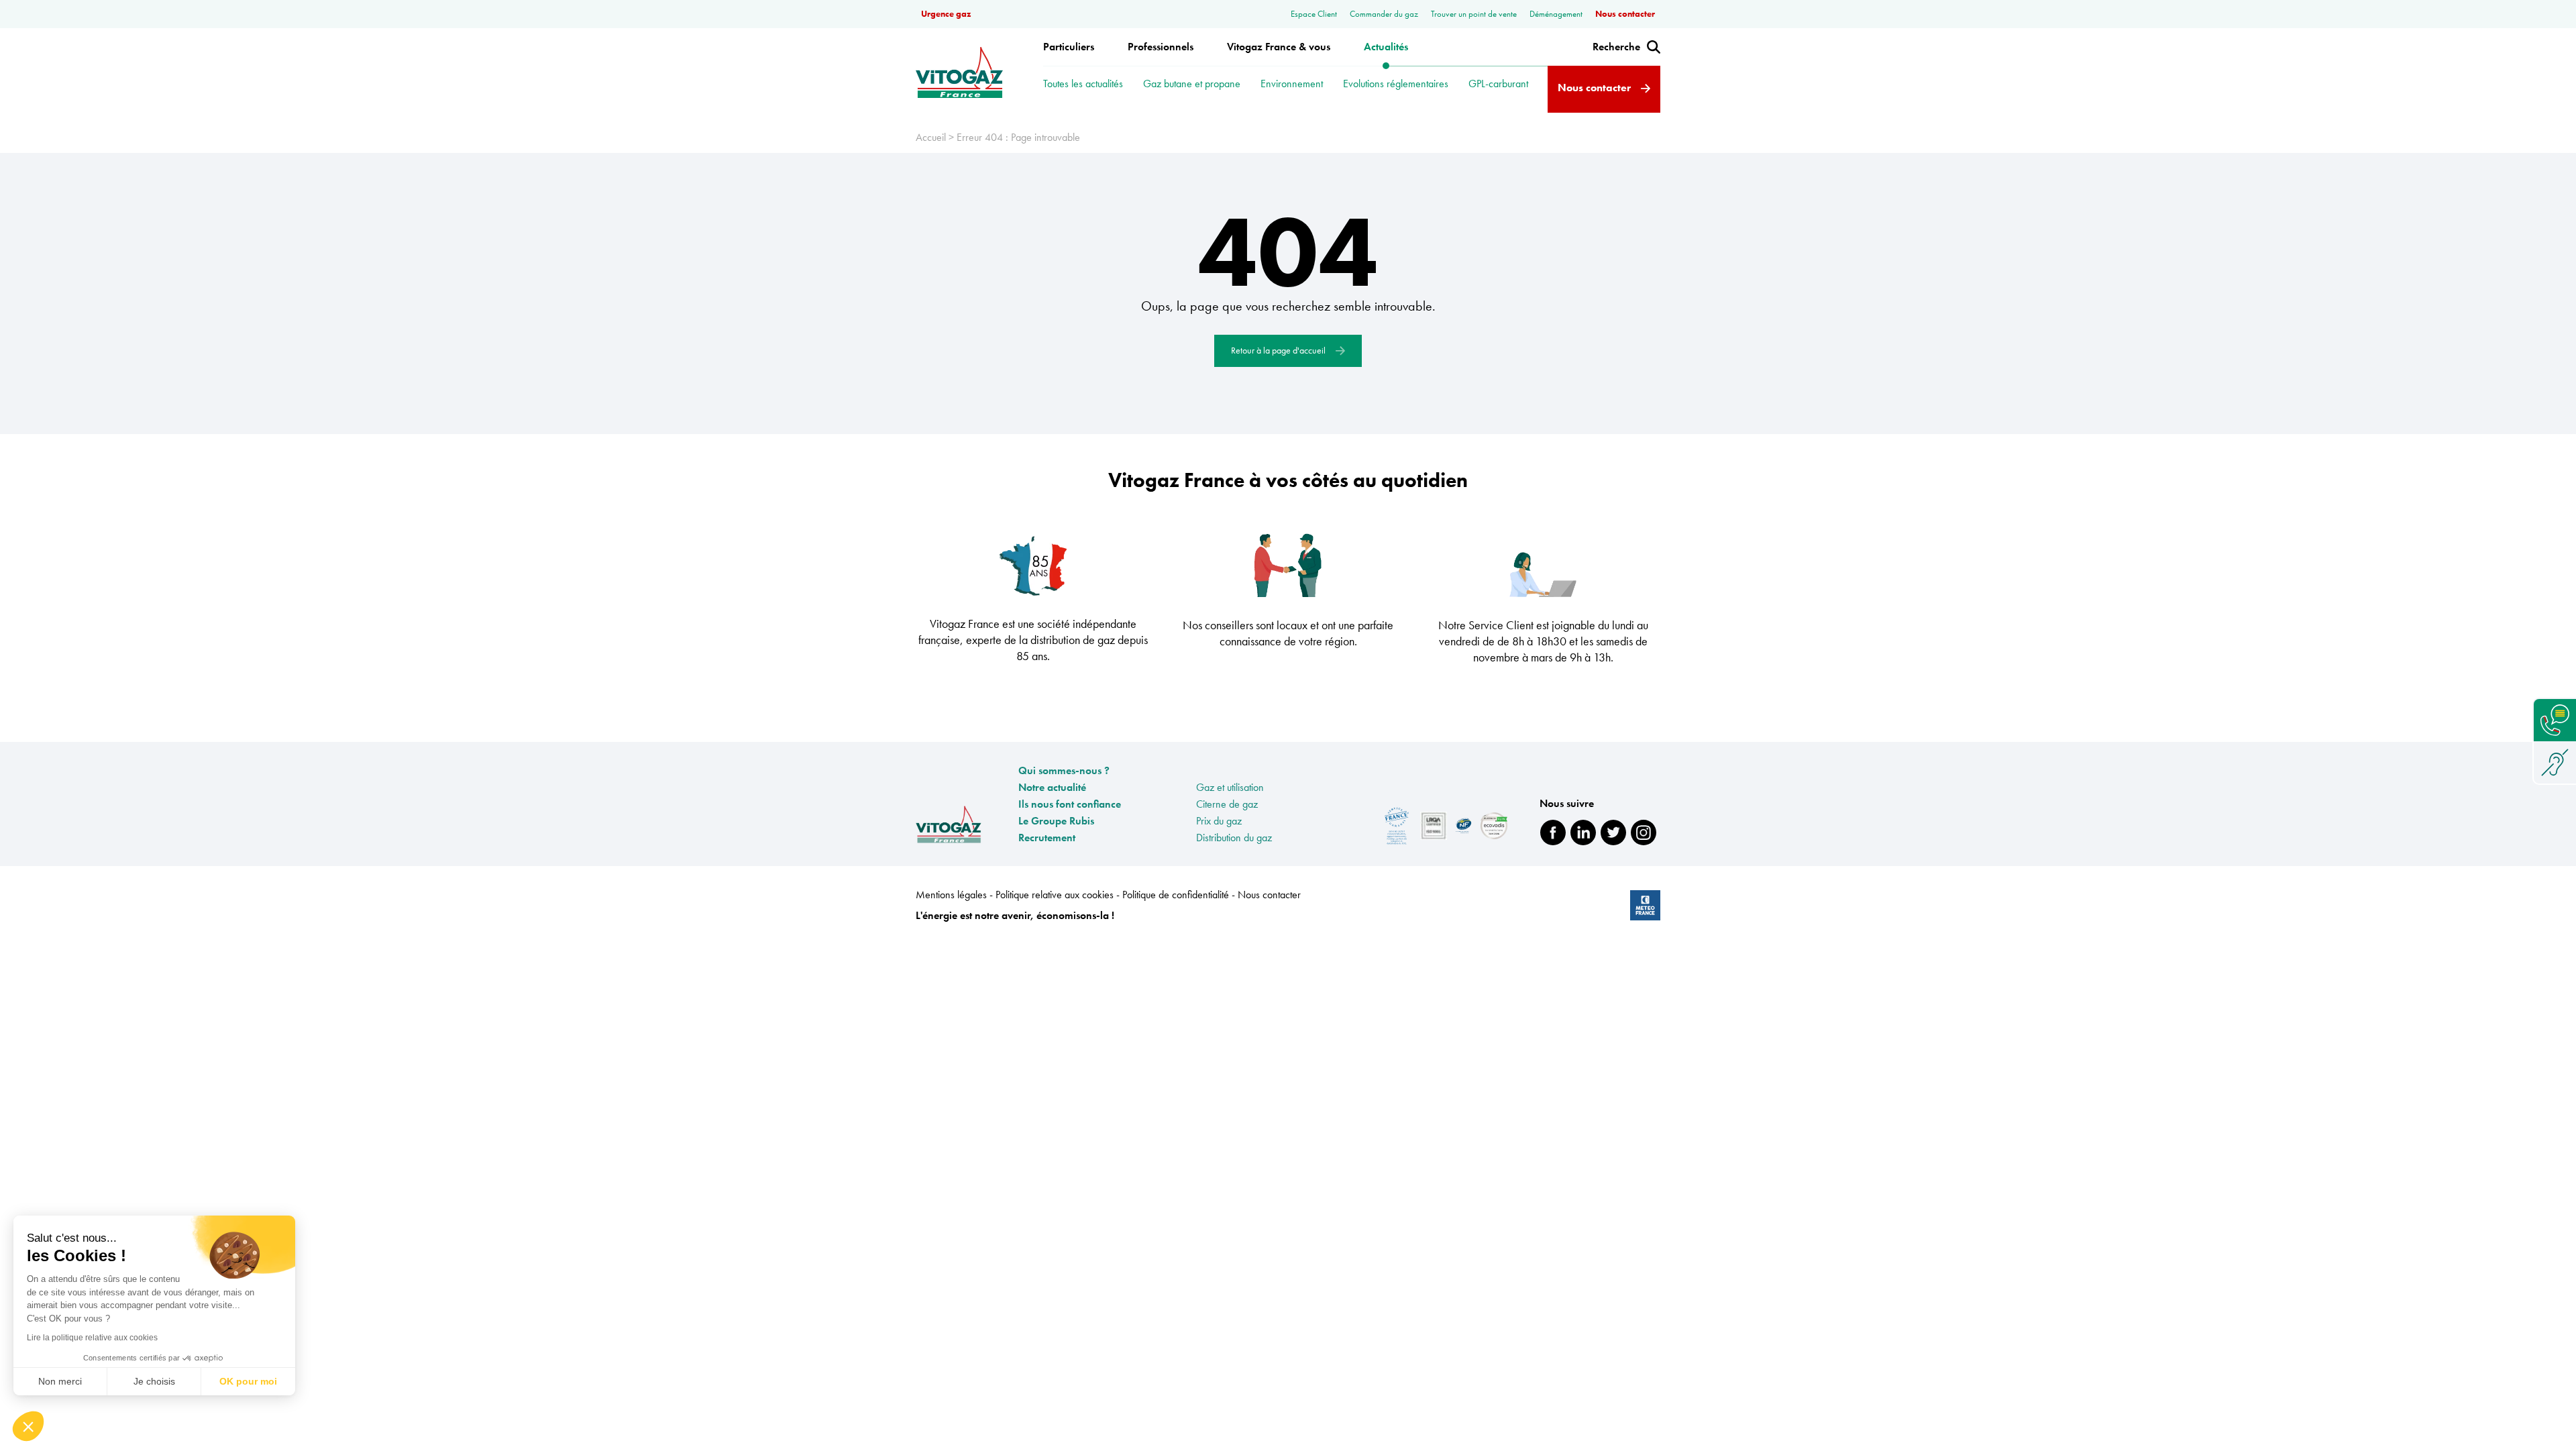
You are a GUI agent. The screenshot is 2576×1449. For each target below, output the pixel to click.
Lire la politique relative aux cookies (92, 1338)
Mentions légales (953, 895)
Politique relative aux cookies (1056, 895)
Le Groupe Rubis (1056, 821)
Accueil (931, 137)
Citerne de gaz (1227, 804)
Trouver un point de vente (1475, 14)
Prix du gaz (1219, 821)
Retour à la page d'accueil (1279, 350)
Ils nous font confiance (1070, 804)
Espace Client (1315, 14)
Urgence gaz (946, 14)
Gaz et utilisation (1230, 787)
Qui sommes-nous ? (1064, 770)
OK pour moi (248, 1381)
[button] (28, 1426)
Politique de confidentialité (1177, 895)
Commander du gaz (1385, 14)
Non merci (60, 1381)
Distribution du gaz (1234, 838)
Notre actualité (1052, 787)
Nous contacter (1625, 14)
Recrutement (1047, 838)
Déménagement (1557, 14)
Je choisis (154, 1381)
